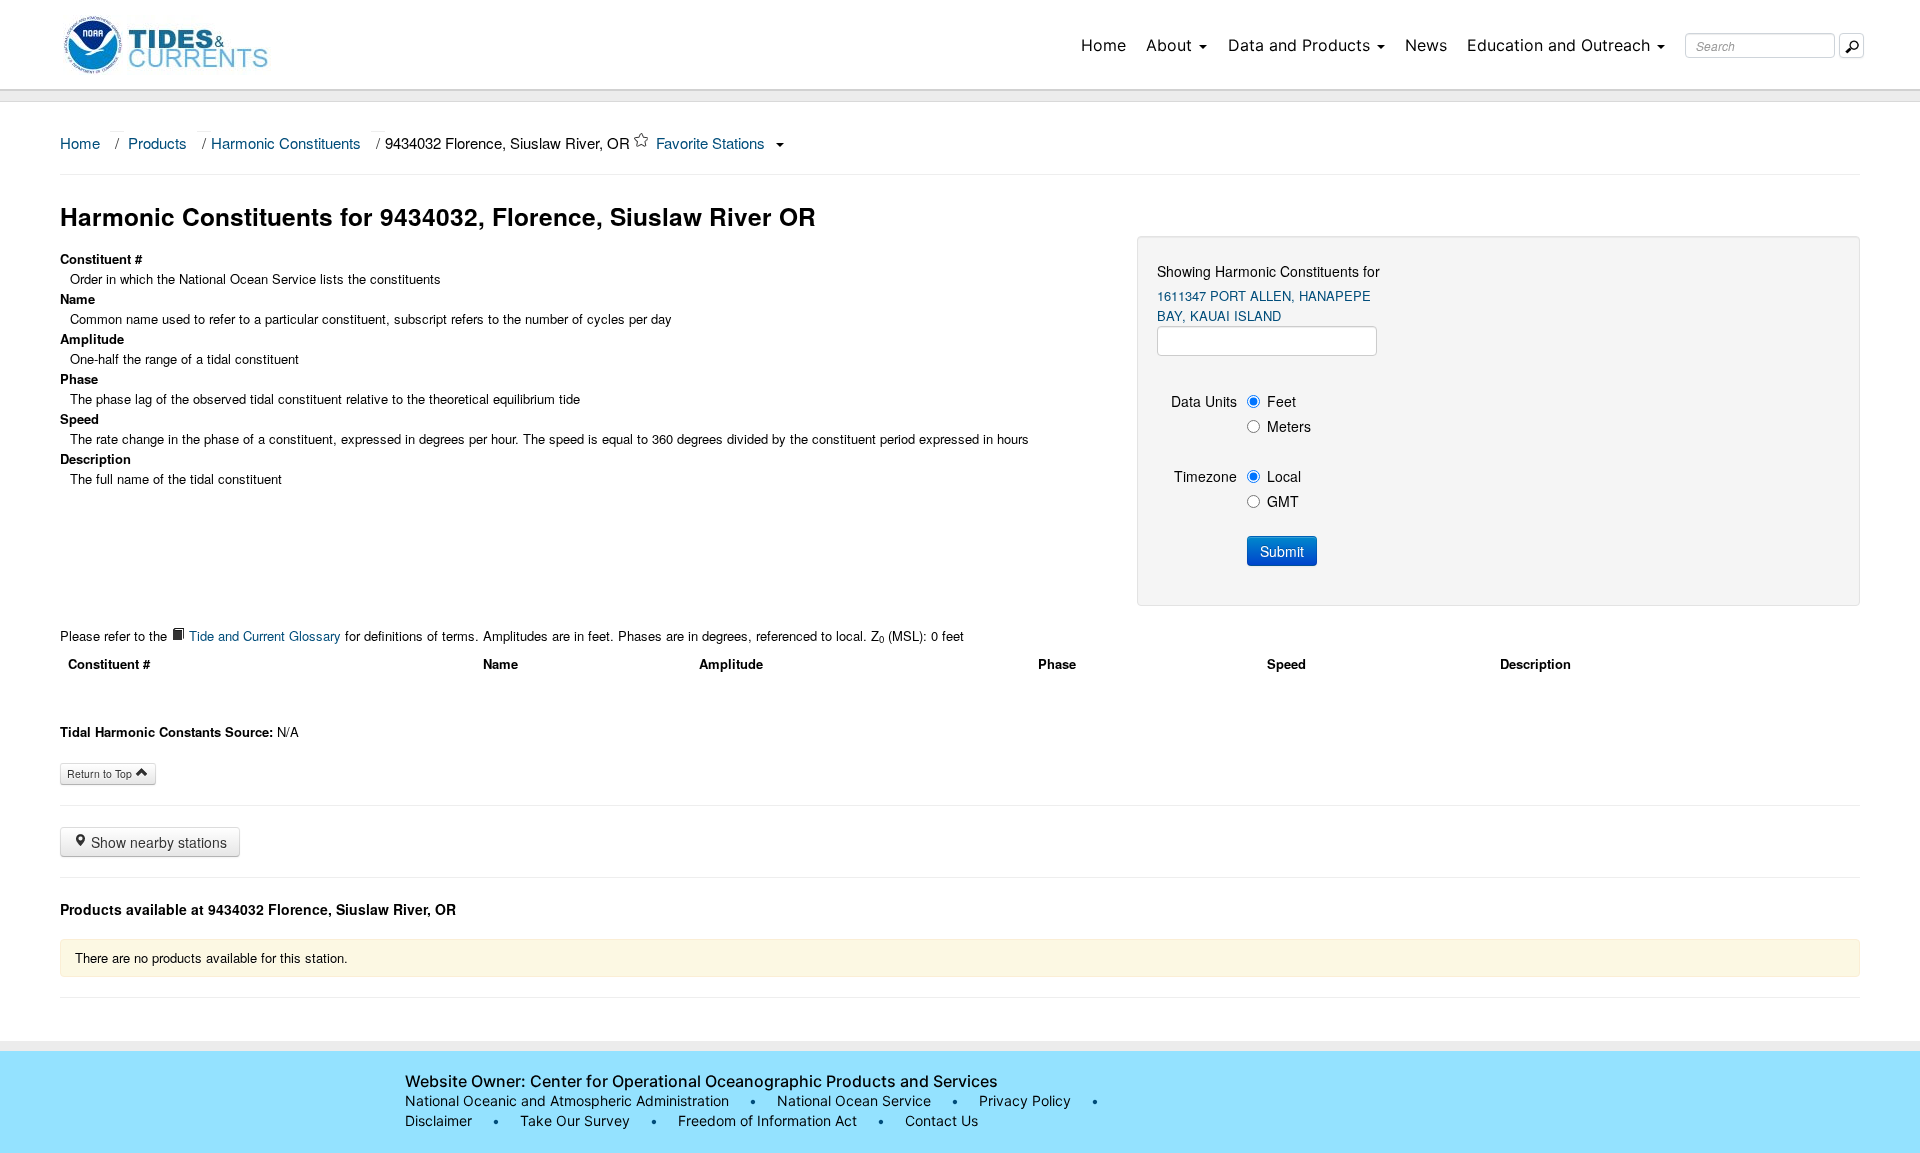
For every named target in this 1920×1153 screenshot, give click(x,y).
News (1426, 45)
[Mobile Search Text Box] (1851, 45)
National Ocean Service (854, 1100)
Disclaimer (438, 1120)
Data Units (1204, 401)
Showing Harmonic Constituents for (1268, 271)
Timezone (1205, 476)
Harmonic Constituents (286, 142)
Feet (1281, 401)
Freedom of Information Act (767, 1120)
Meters (1289, 426)
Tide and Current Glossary (263, 635)
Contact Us (941, 1120)
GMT (1283, 501)
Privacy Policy (1025, 1100)
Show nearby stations (157, 842)
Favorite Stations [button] (712, 142)
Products (157, 142)
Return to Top (101, 773)
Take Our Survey (577, 1120)
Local (1284, 476)
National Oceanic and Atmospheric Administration (567, 1100)
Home (1103, 45)
